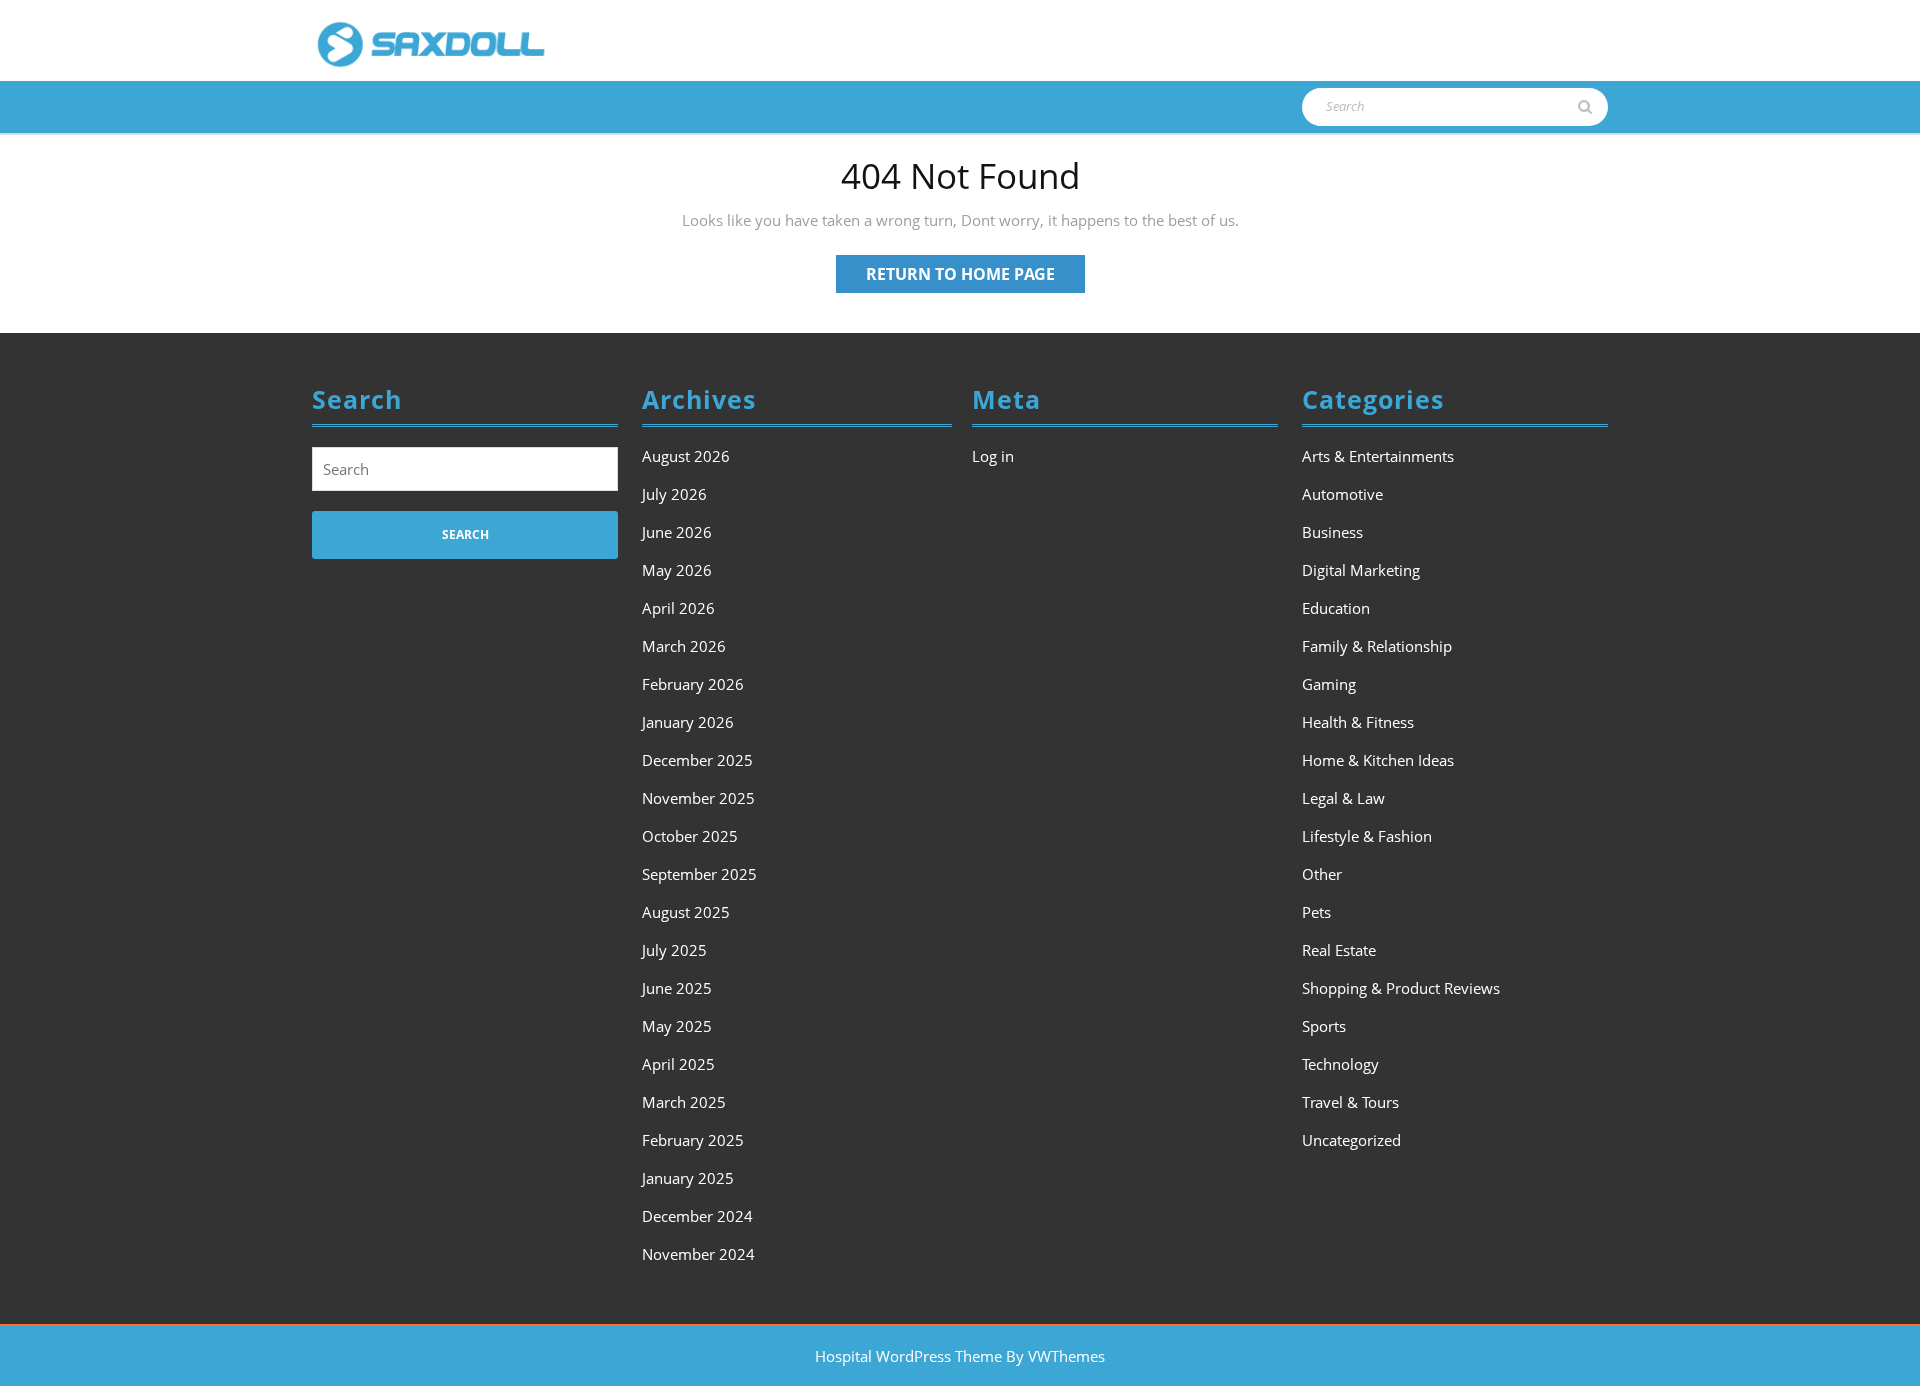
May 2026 (677, 570)
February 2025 (693, 1140)
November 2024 (698, 1254)
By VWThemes (1055, 1356)
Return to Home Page (975, 277)
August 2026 (686, 456)
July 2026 (674, 494)
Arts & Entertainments (1378, 456)
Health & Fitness (1358, 722)
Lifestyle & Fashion (1367, 836)
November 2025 (698, 798)
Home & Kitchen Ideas (1378, 760)
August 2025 (686, 912)
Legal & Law (1343, 798)
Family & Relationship (1377, 646)
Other (1322, 874)
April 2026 (678, 608)
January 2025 (688, 1178)
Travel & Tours (1350, 1102)
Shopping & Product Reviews (1401, 988)
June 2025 (677, 988)
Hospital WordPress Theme (908, 1356)
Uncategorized (1351, 1140)
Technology (1340, 1064)
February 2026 (693, 684)
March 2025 (684, 1102)
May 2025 (677, 1026)
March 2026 (684, 646)
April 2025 (678, 1064)
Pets (1316, 912)
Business (1332, 532)
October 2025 (690, 836)
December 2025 (697, 760)
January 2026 (688, 722)
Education (1336, 608)
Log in (993, 456)
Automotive (1342, 494)
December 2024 (697, 1216)
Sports (1324, 1026)
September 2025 (699, 874)
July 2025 (674, 950)
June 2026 (677, 532)
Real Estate (1339, 950)
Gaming (1329, 684)
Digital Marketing (1361, 570)
